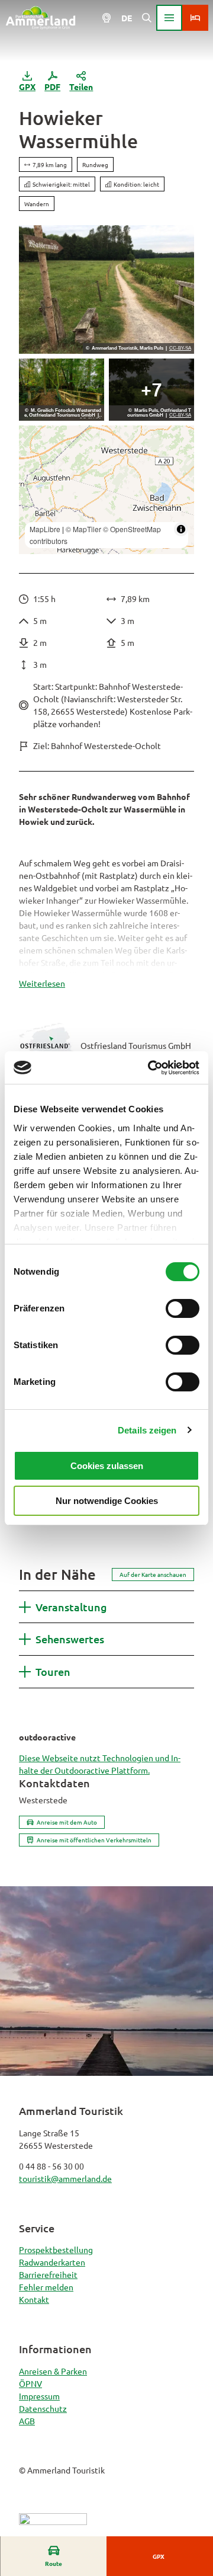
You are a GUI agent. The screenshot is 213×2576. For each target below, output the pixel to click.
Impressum (39, 2396)
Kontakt (34, 2299)
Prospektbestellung (56, 2249)
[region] (106, 490)
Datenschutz (43, 2408)
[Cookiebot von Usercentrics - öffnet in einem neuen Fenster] (150, 1068)
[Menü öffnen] (169, 18)
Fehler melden (46, 2287)
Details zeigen (147, 1430)
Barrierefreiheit (48, 2274)
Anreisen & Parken (53, 2371)
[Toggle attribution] (181, 529)
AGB (27, 2421)
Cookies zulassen (107, 1466)
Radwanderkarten (52, 2262)
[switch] (183, 1308)
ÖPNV (30, 2383)
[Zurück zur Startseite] (41, 18)
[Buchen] (195, 18)
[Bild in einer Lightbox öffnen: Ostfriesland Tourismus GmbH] (47, 1045)
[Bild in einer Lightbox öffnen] (62, 390)
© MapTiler (83, 529)
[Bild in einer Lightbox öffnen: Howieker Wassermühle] (106, 289)
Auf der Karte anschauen (153, 1574)
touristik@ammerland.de (65, 2178)
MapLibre (45, 529)
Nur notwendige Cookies (107, 1501)
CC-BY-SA (180, 348)
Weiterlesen (42, 983)
